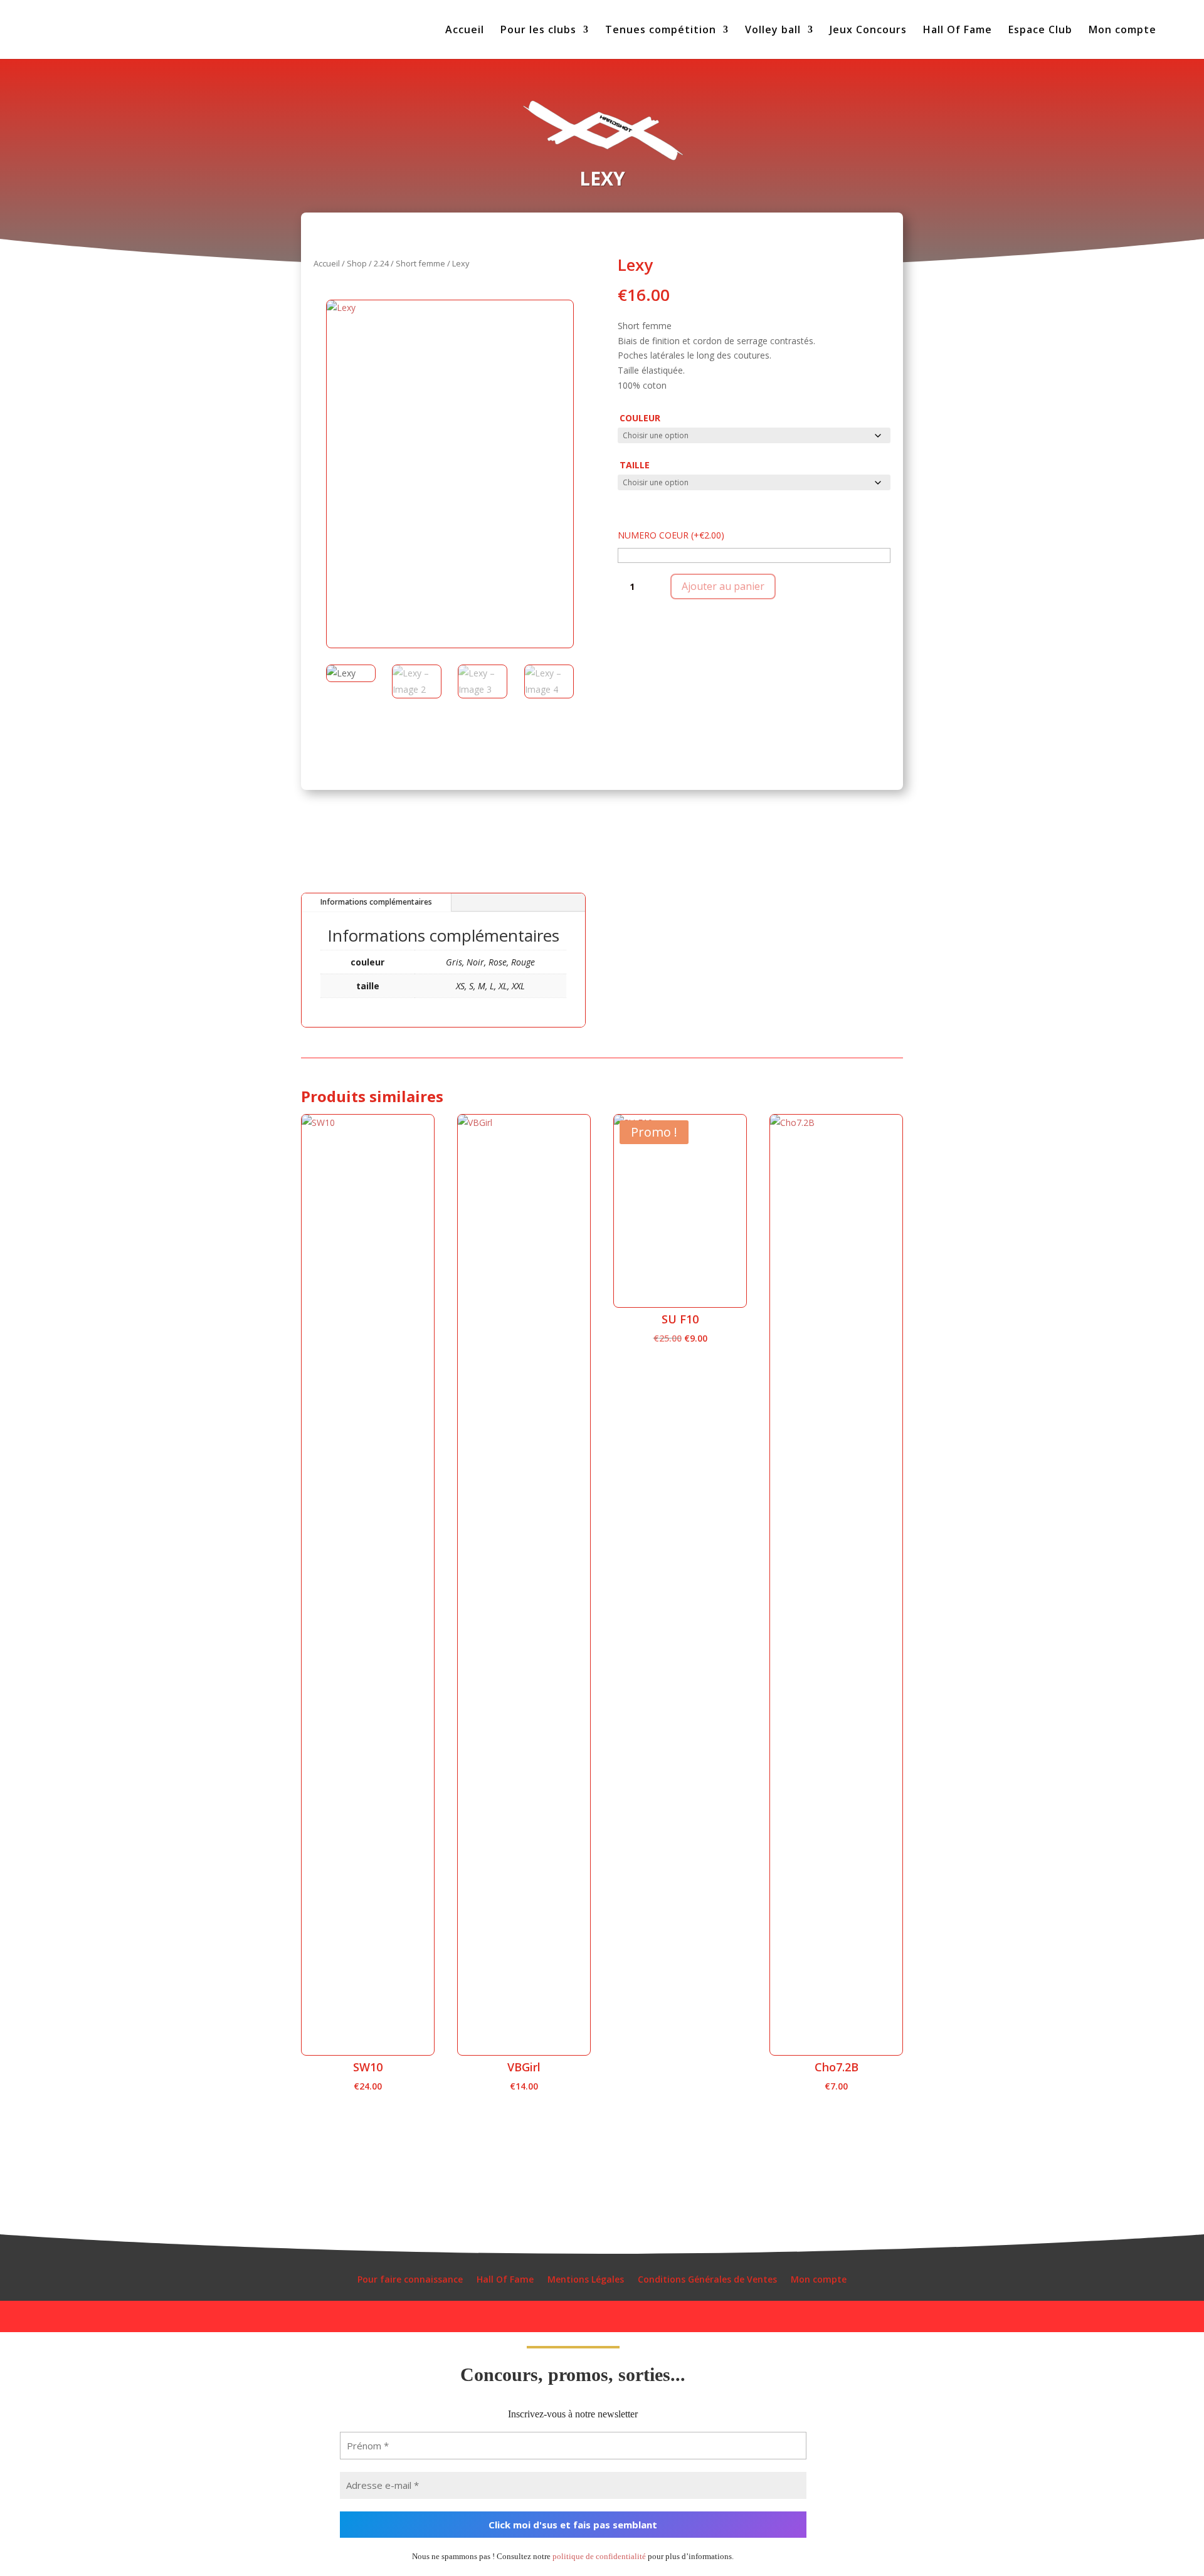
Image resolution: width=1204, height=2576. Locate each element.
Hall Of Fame (958, 31)
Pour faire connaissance (410, 2280)
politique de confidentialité (599, 2556)
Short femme (420, 263)
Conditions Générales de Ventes (707, 2280)
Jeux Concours (868, 31)
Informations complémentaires (376, 902)
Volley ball (773, 31)
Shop (357, 263)
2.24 (381, 263)
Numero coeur (671, 535)
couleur (640, 418)
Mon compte (1122, 31)
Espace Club (1040, 31)
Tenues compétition (661, 31)
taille (635, 465)
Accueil (465, 31)
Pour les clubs (538, 31)
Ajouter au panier (723, 586)
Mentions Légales (586, 2280)
